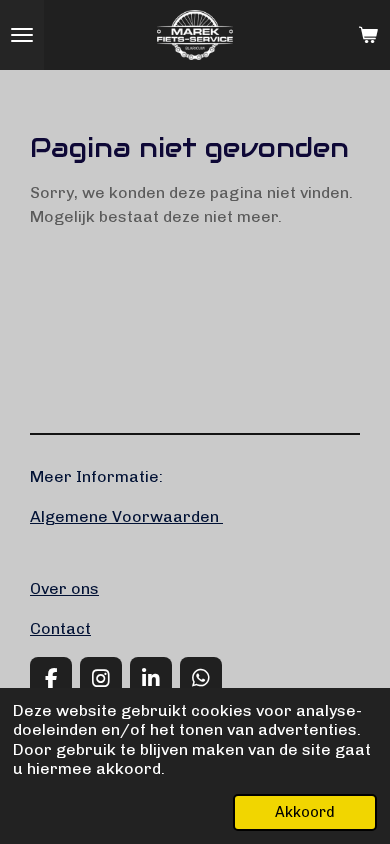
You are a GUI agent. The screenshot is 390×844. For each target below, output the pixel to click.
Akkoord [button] (305, 812)
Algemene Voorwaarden (126, 516)
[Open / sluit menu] (22, 35)
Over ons (64, 588)
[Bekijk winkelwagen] (368, 35)
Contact (60, 628)
